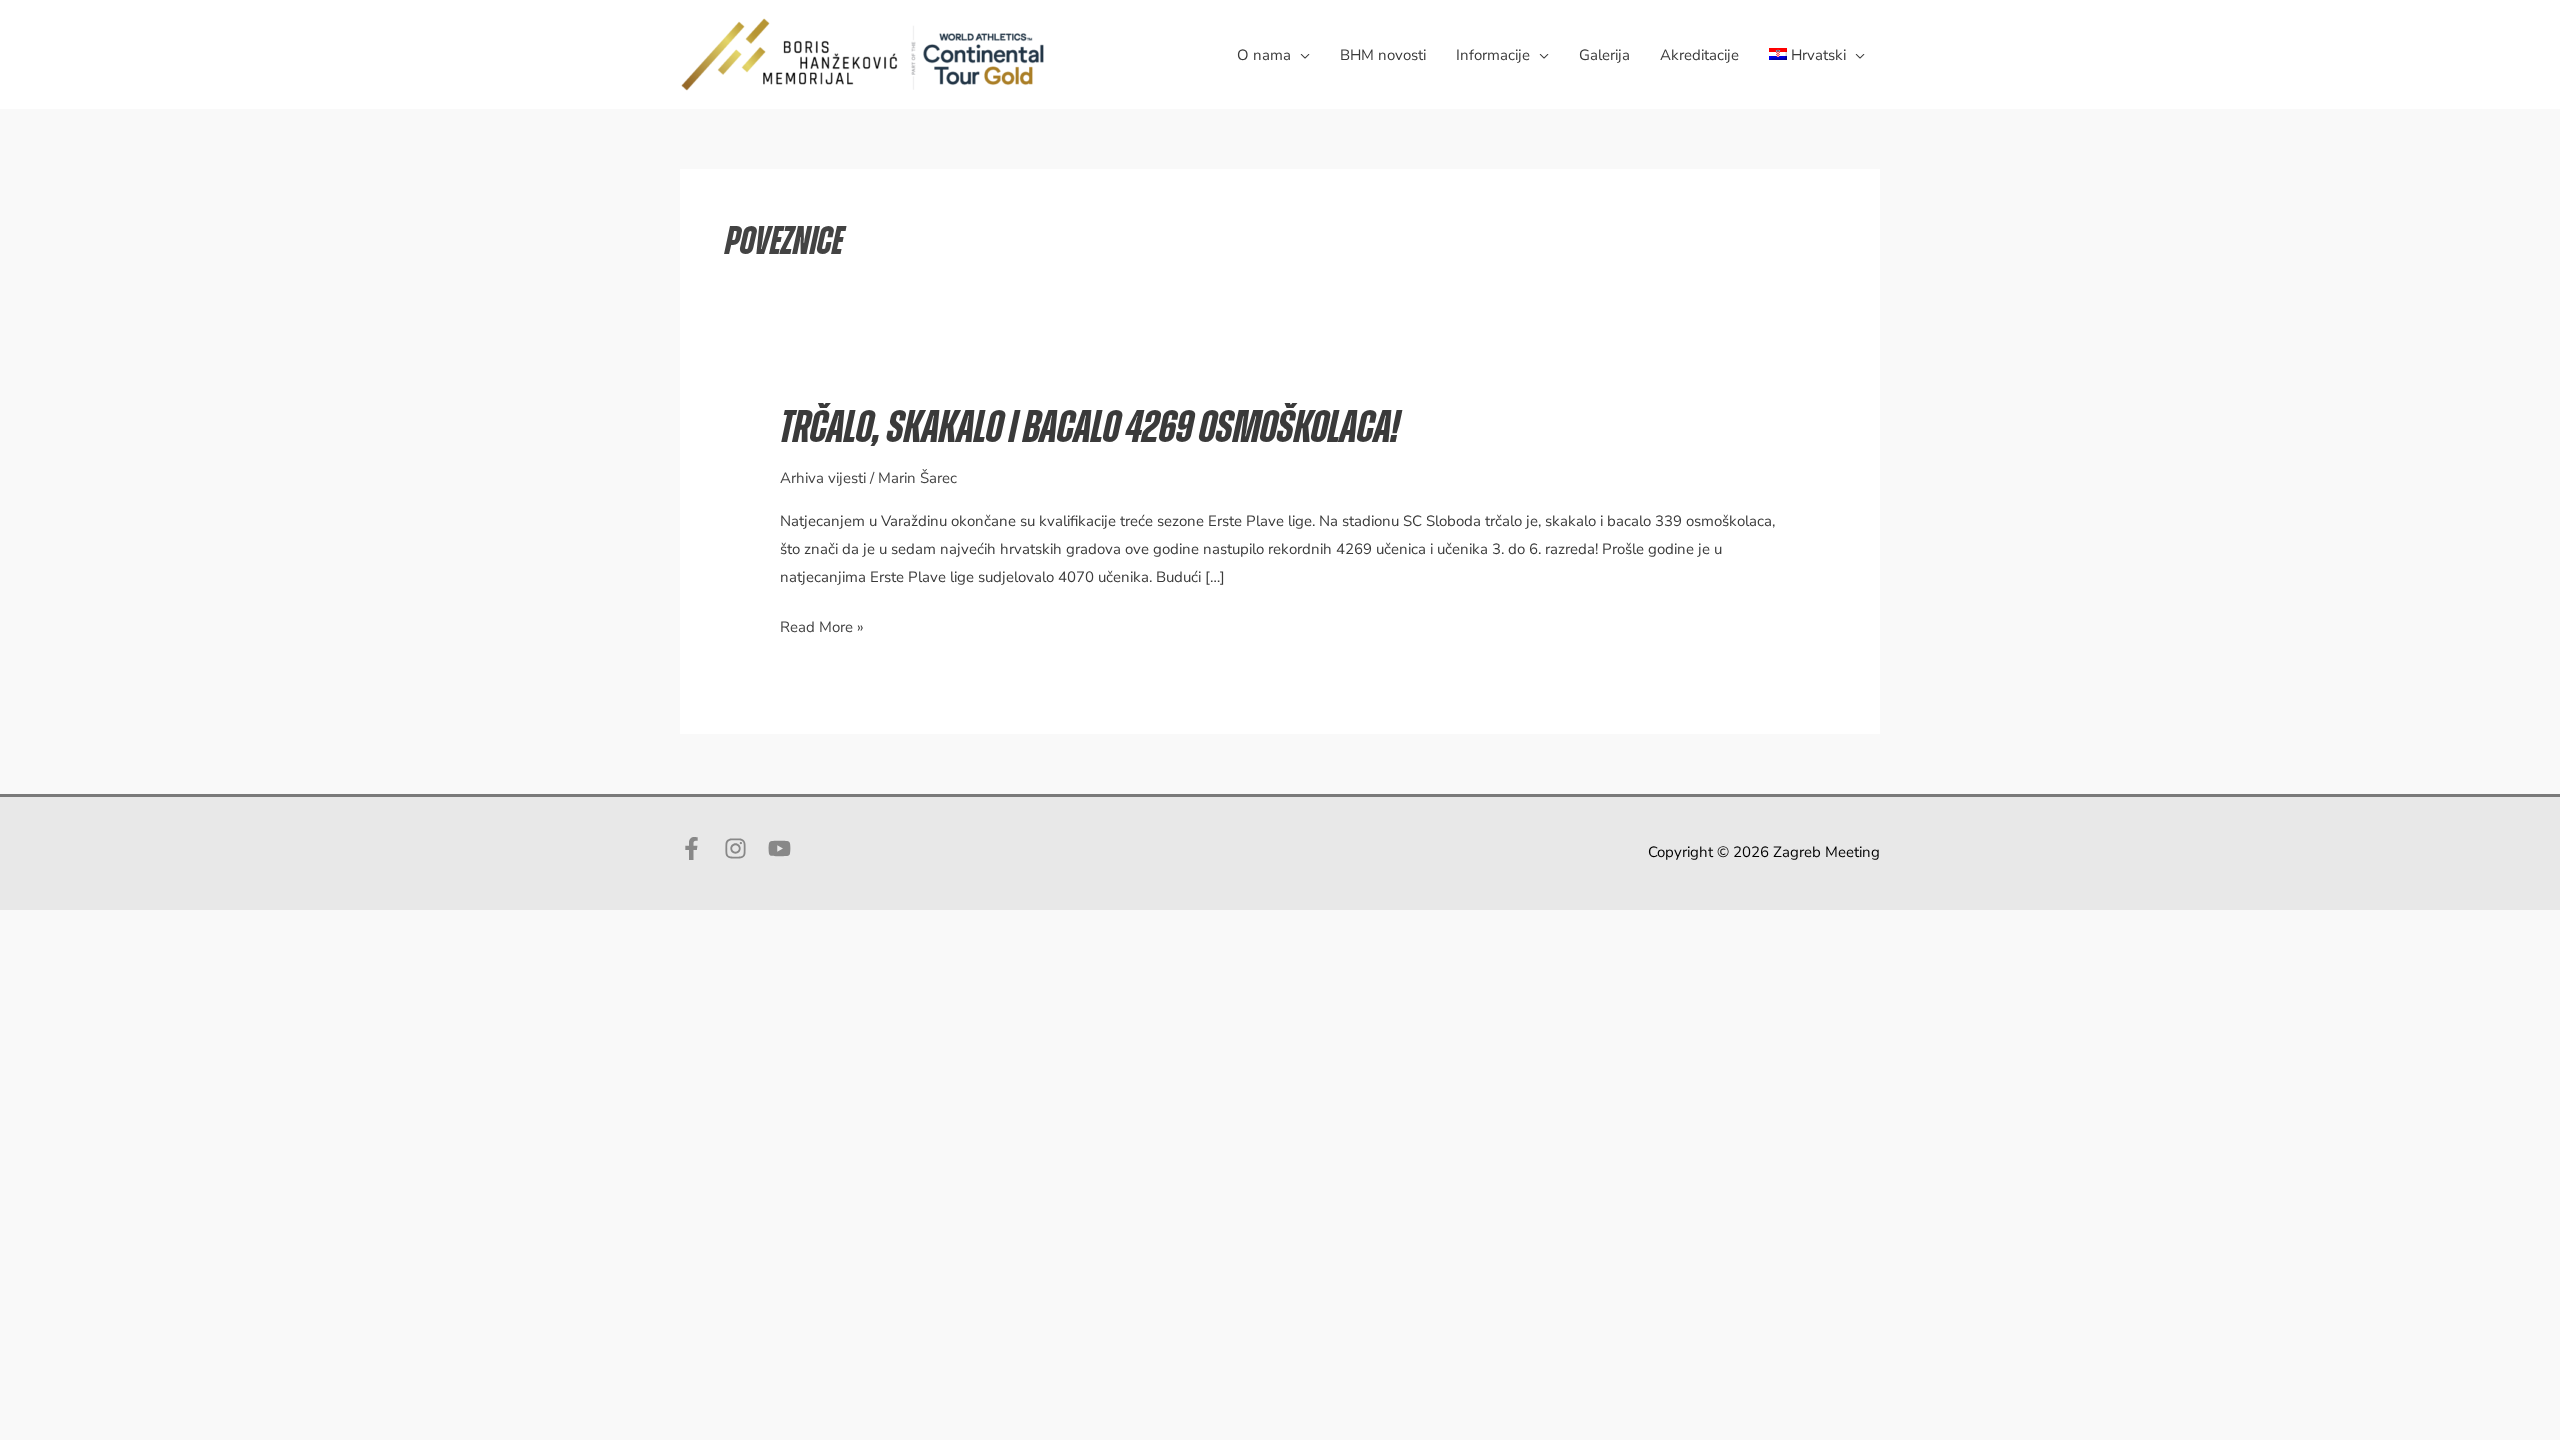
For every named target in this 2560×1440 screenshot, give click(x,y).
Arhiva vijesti (823, 478)
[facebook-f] (700, 848)
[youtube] (783, 848)
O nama (1264, 55)
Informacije (1493, 55)
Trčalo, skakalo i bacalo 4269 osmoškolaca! (1089, 428)
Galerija (1604, 55)
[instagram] (744, 848)
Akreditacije (1699, 55)
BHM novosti (1383, 55)
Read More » (822, 629)
